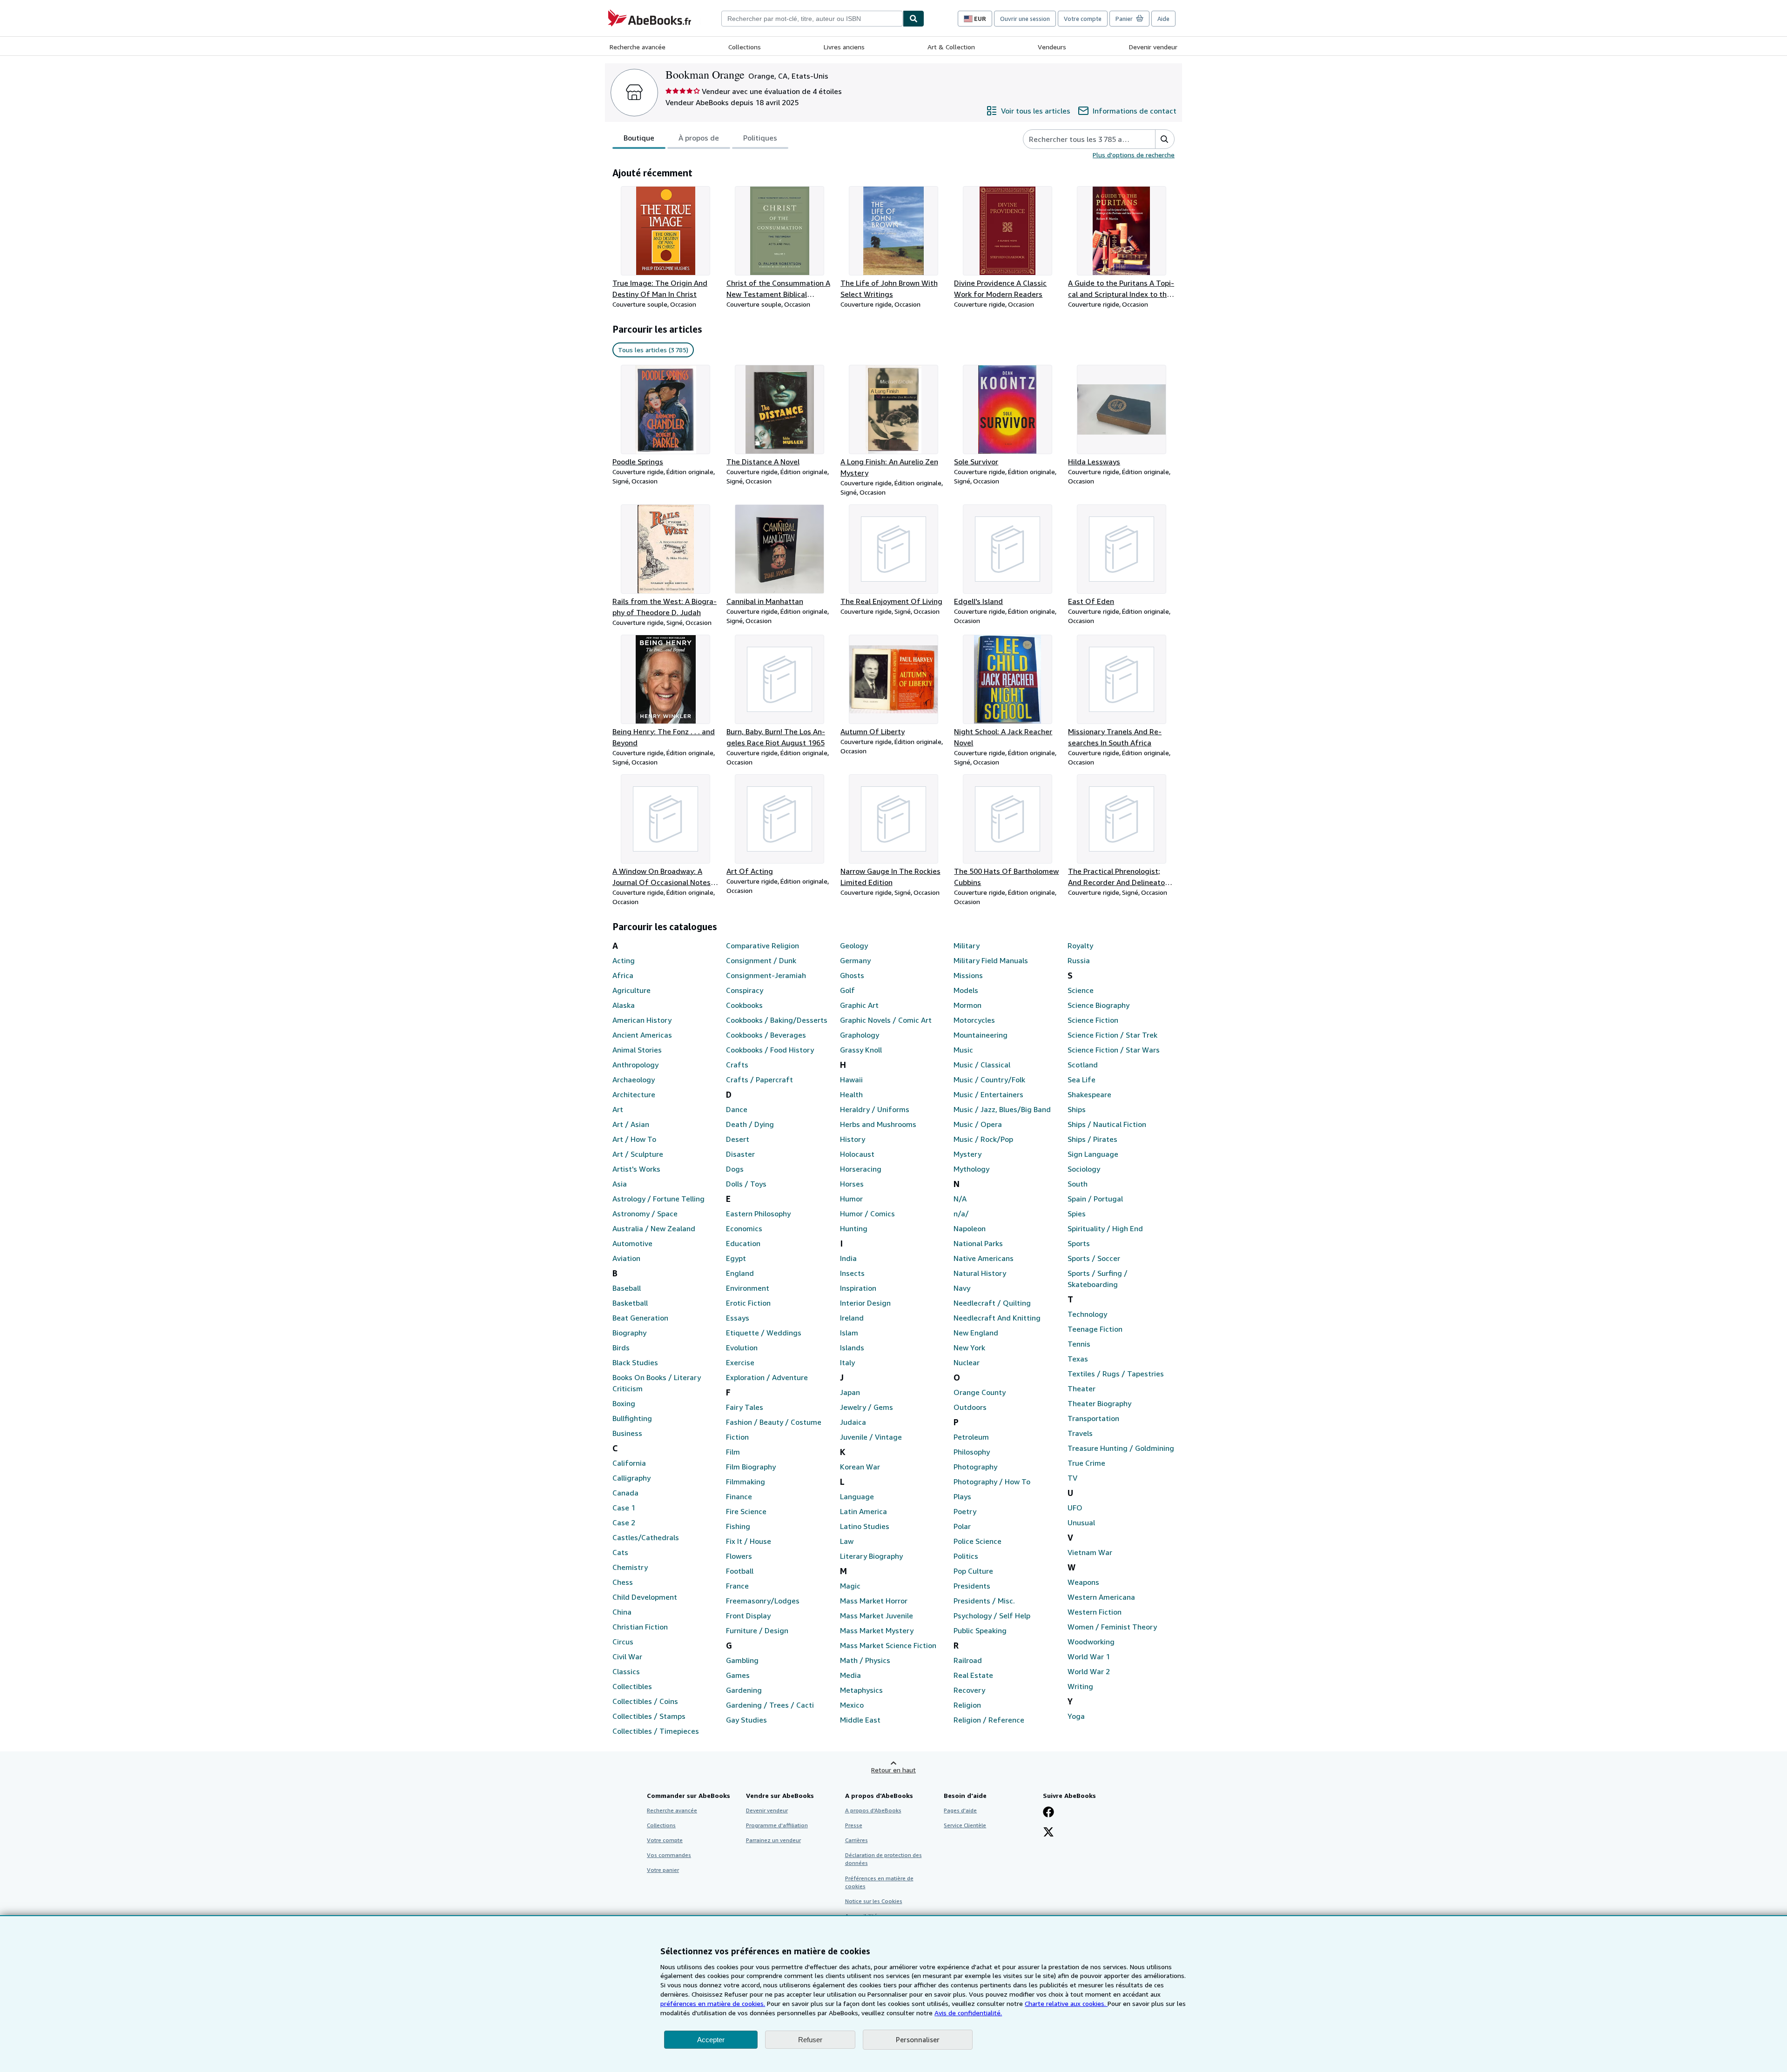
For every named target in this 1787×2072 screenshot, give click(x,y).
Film (733, 1452)
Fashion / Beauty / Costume (774, 1422)
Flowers (739, 1556)
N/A (960, 1199)
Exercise (740, 1362)
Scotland (1083, 1065)
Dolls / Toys (746, 1184)
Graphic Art (859, 1005)
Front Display (748, 1616)
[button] (1165, 139)
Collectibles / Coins (645, 1701)
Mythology (971, 1169)
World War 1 (1089, 1656)
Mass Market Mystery (877, 1630)
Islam (849, 1333)
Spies (1077, 1214)
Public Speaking (980, 1630)
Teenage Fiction (1095, 1329)
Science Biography (1098, 1005)
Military (967, 945)
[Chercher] (914, 19)
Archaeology (634, 1080)
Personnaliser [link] (918, 2039)
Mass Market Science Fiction (888, 1645)
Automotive (632, 1243)
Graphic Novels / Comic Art (886, 1020)
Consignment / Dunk (761, 960)
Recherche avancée (638, 47)
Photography (975, 1467)
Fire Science (746, 1511)
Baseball (627, 1288)
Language (857, 1496)
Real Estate (973, 1675)
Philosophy (972, 1452)
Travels (1080, 1433)
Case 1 (624, 1508)
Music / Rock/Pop (983, 1139)
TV (1072, 1478)
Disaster (740, 1154)
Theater (1082, 1388)
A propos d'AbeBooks (873, 1810)
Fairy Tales (745, 1407)
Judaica (853, 1422)
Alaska (624, 1005)
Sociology (1084, 1169)
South (1078, 1184)
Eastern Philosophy (758, 1214)
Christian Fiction (640, 1627)
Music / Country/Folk (989, 1080)
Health (851, 1094)
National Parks (978, 1243)
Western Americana (1101, 1597)
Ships (1077, 1109)
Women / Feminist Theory (1112, 1627)
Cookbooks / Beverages (766, 1035)
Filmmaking (746, 1482)
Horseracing (861, 1169)
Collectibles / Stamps (649, 1716)
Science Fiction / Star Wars (1114, 1050)
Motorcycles (974, 1020)
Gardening (744, 1690)
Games (738, 1675)
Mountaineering (981, 1035)
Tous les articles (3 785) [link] (653, 350)
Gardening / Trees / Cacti (770, 1705)
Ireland (852, 1318)
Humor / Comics (867, 1214)
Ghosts (852, 975)
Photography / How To (992, 1482)
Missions (968, 975)
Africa (623, 975)
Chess (623, 1582)
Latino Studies (865, 1526)
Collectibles (632, 1686)
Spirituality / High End (1105, 1228)
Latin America (863, 1511)
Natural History (980, 1273)
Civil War (627, 1656)
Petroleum (971, 1437)
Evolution (742, 1348)
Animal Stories (637, 1050)
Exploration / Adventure (767, 1377)
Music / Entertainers (988, 1094)
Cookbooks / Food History (770, 1050)
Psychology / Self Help (992, 1616)
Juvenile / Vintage (871, 1437)
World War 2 (1089, 1671)
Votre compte (1083, 19)
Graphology (860, 1035)
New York (969, 1348)
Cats (620, 1552)
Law (847, 1541)
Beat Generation (640, 1318)
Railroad (968, 1660)
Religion (967, 1705)
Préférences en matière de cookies (879, 1882)
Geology (854, 945)
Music (963, 1050)
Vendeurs (1052, 47)
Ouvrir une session (1025, 19)
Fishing (738, 1526)
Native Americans (984, 1258)
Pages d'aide (960, 1810)
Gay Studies (746, 1720)
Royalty (1080, 945)
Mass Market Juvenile (877, 1616)
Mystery (967, 1154)
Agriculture (631, 990)
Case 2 (624, 1522)
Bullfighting (632, 1418)
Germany (855, 960)
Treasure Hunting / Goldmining (1121, 1448)
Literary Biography (871, 1556)
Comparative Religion (762, 945)
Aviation (626, 1258)
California (629, 1463)
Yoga (1076, 1716)
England (740, 1273)
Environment (748, 1288)
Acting (624, 960)
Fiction (737, 1437)
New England (976, 1333)
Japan (850, 1392)
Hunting (854, 1228)
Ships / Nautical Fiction (1107, 1124)
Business (627, 1433)
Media (850, 1675)
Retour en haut (893, 1770)
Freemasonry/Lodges (763, 1601)
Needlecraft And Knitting (997, 1318)
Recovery (969, 1690)
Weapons (1083, 1582)
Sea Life (1082, 1080)
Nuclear (967, 1362)
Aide (1163, 19)
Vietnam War (1090, 1552)
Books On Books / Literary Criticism (657, 1383)
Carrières (857, 1840)
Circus (623, 1642)
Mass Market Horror (874, 1601)
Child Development (645, 1597)
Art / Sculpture (638, 1154)
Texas (1078, 1359)
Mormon (967, 1005)
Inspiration (858, 1288)
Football (740, 1571)
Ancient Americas (642, 1035)
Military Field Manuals (991, 960)
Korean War (860, 1467)
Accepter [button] (711, 2040)
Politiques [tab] (760, 138)
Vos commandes (669, 1855)
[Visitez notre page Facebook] (1048, 1813)
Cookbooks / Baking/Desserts (777, 1020)
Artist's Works (636, 1169)
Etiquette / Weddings (764, 1333)
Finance (739, 1496)
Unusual (1081, 1522)
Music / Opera (978, 1124)
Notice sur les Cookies (874, 1901)
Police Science (977, 1541)
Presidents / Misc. (984, 1601)
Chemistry (630, 1567)
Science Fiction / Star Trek (1112, 1035)
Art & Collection (951, 47)
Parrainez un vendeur (773, 1840)
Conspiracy (745, 990)
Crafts (737, 1065)
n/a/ (961, 1214)
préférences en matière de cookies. (713, 2003)
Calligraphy (631, 1478)
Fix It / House (749, 1541)
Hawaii (851, 1080)
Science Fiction (1093, 1020)
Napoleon (970, 1228)
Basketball (630, 1303)
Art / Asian (631, 1124)
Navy (962, 1288)
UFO (1075, 1508)
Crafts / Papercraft (759, 1080)
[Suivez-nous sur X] (1048, 1833)
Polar (962, 1526)
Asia (620, 1184)
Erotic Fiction (748, 1303)
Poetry (965, 1511)
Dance (737, 1109)
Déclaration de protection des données (883, 1859)
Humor (851, 1199)
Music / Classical (982, 1065)
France (737, 1586)
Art (618, 1109)
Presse (854, 1825)
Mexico (852, 1705)
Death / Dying (750, 1124)
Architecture (634, 1094)
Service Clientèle (965, 1825)
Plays (962, 1496)
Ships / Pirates (1092, 1139)
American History (642, 1020)
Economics (744, 1228)
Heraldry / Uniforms (875, 1109)
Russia (1079, 960)
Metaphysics (861, 1690)
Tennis (1079, 1344)
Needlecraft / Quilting (992, 1303)
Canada (625, 1493)
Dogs (735, 1169)
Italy (847, 1362)
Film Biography (751, 1467)
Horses (852, 1184)
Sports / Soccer (1094, 1258)
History (853, 1139)
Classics (626, 1671)
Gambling (742, 1660)
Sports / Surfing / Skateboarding (1098, 1279)
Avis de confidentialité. (968, 2013)
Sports (1079, 1243)
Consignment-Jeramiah (766, 975)
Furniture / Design (757, 1630)
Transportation (1093, 1418)
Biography (629, 1333)
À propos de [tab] (699, 138)
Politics (966, 1556)
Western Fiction (1095, 1612)
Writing (1080, 1686)
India (848, 1258)
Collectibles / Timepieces (656, 1731)
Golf (847, 990)
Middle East (860, 1720)
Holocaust (857, 1154)
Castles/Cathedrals (646, 1537)
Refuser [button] (810, 2040)
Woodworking (1091, 1642)
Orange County (980, 1392)
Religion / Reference (989, 1720)
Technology (1087, 1314)
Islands (852, 1348)
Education (743, 1243)
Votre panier (663, 1870)
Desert (738, 1139)
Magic (850, 1586)
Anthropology (635, 1065)
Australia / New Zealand (654, 1228)
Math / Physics (865, 1660)
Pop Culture (973, 1571)
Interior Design (865, 1303)
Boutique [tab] (639, 138)
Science (1081, 990)
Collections (745, 47)
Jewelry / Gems (867, 1407)
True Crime (1086, 1463)
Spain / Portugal (1095, 1199)
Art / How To (634, 1139)
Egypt (736, 1258)
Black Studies (635, 1362)
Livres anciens (844, 47)
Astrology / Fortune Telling (658, 1199)
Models (966, 990)
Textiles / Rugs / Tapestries (1116, 1374)
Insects (852, 1273)
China (622, 1612)
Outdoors (970, 1407)
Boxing (624, 1403)
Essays (738, 1318)
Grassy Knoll (861, 1050)
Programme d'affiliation (777, 1825)
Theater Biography (1099, 1403)
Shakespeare (1089, 1094)
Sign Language (1093, 1154)
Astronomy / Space (645, 1214)
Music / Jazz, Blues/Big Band (1002, 1109)
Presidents (972, 1586)
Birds (621, 1348)
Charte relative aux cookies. (1066, 2003)
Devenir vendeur (1153, 47)
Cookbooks (744, 1005)
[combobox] (812, 19)
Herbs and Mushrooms (878, 1124)
